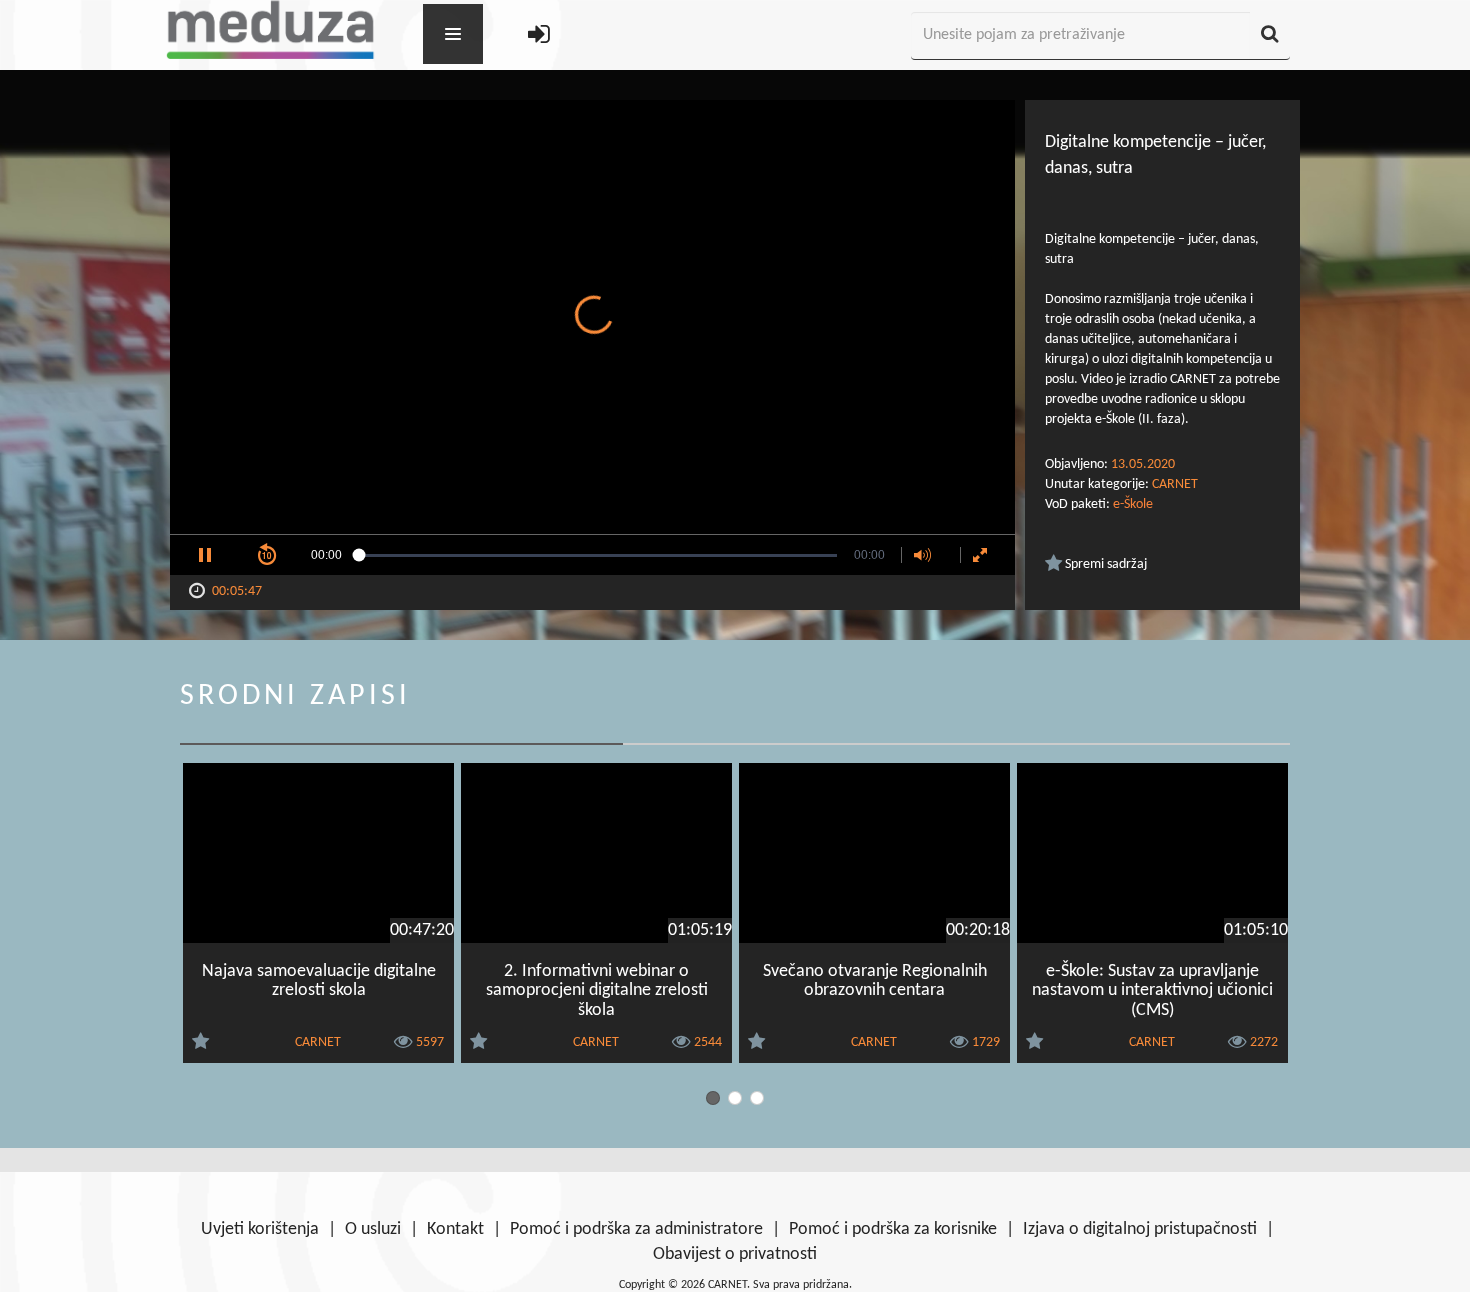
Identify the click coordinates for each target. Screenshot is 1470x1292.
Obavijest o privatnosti (735, 1254)
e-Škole (1133, 504)
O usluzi (373, 1229)
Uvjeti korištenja (260, 1229)
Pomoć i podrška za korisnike (893, 1229)
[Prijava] (539, 36)
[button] (205, 555)
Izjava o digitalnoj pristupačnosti (1140, 1229)
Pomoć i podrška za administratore (636, 1229)
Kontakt (455, 1229)
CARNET (1175, 484)
